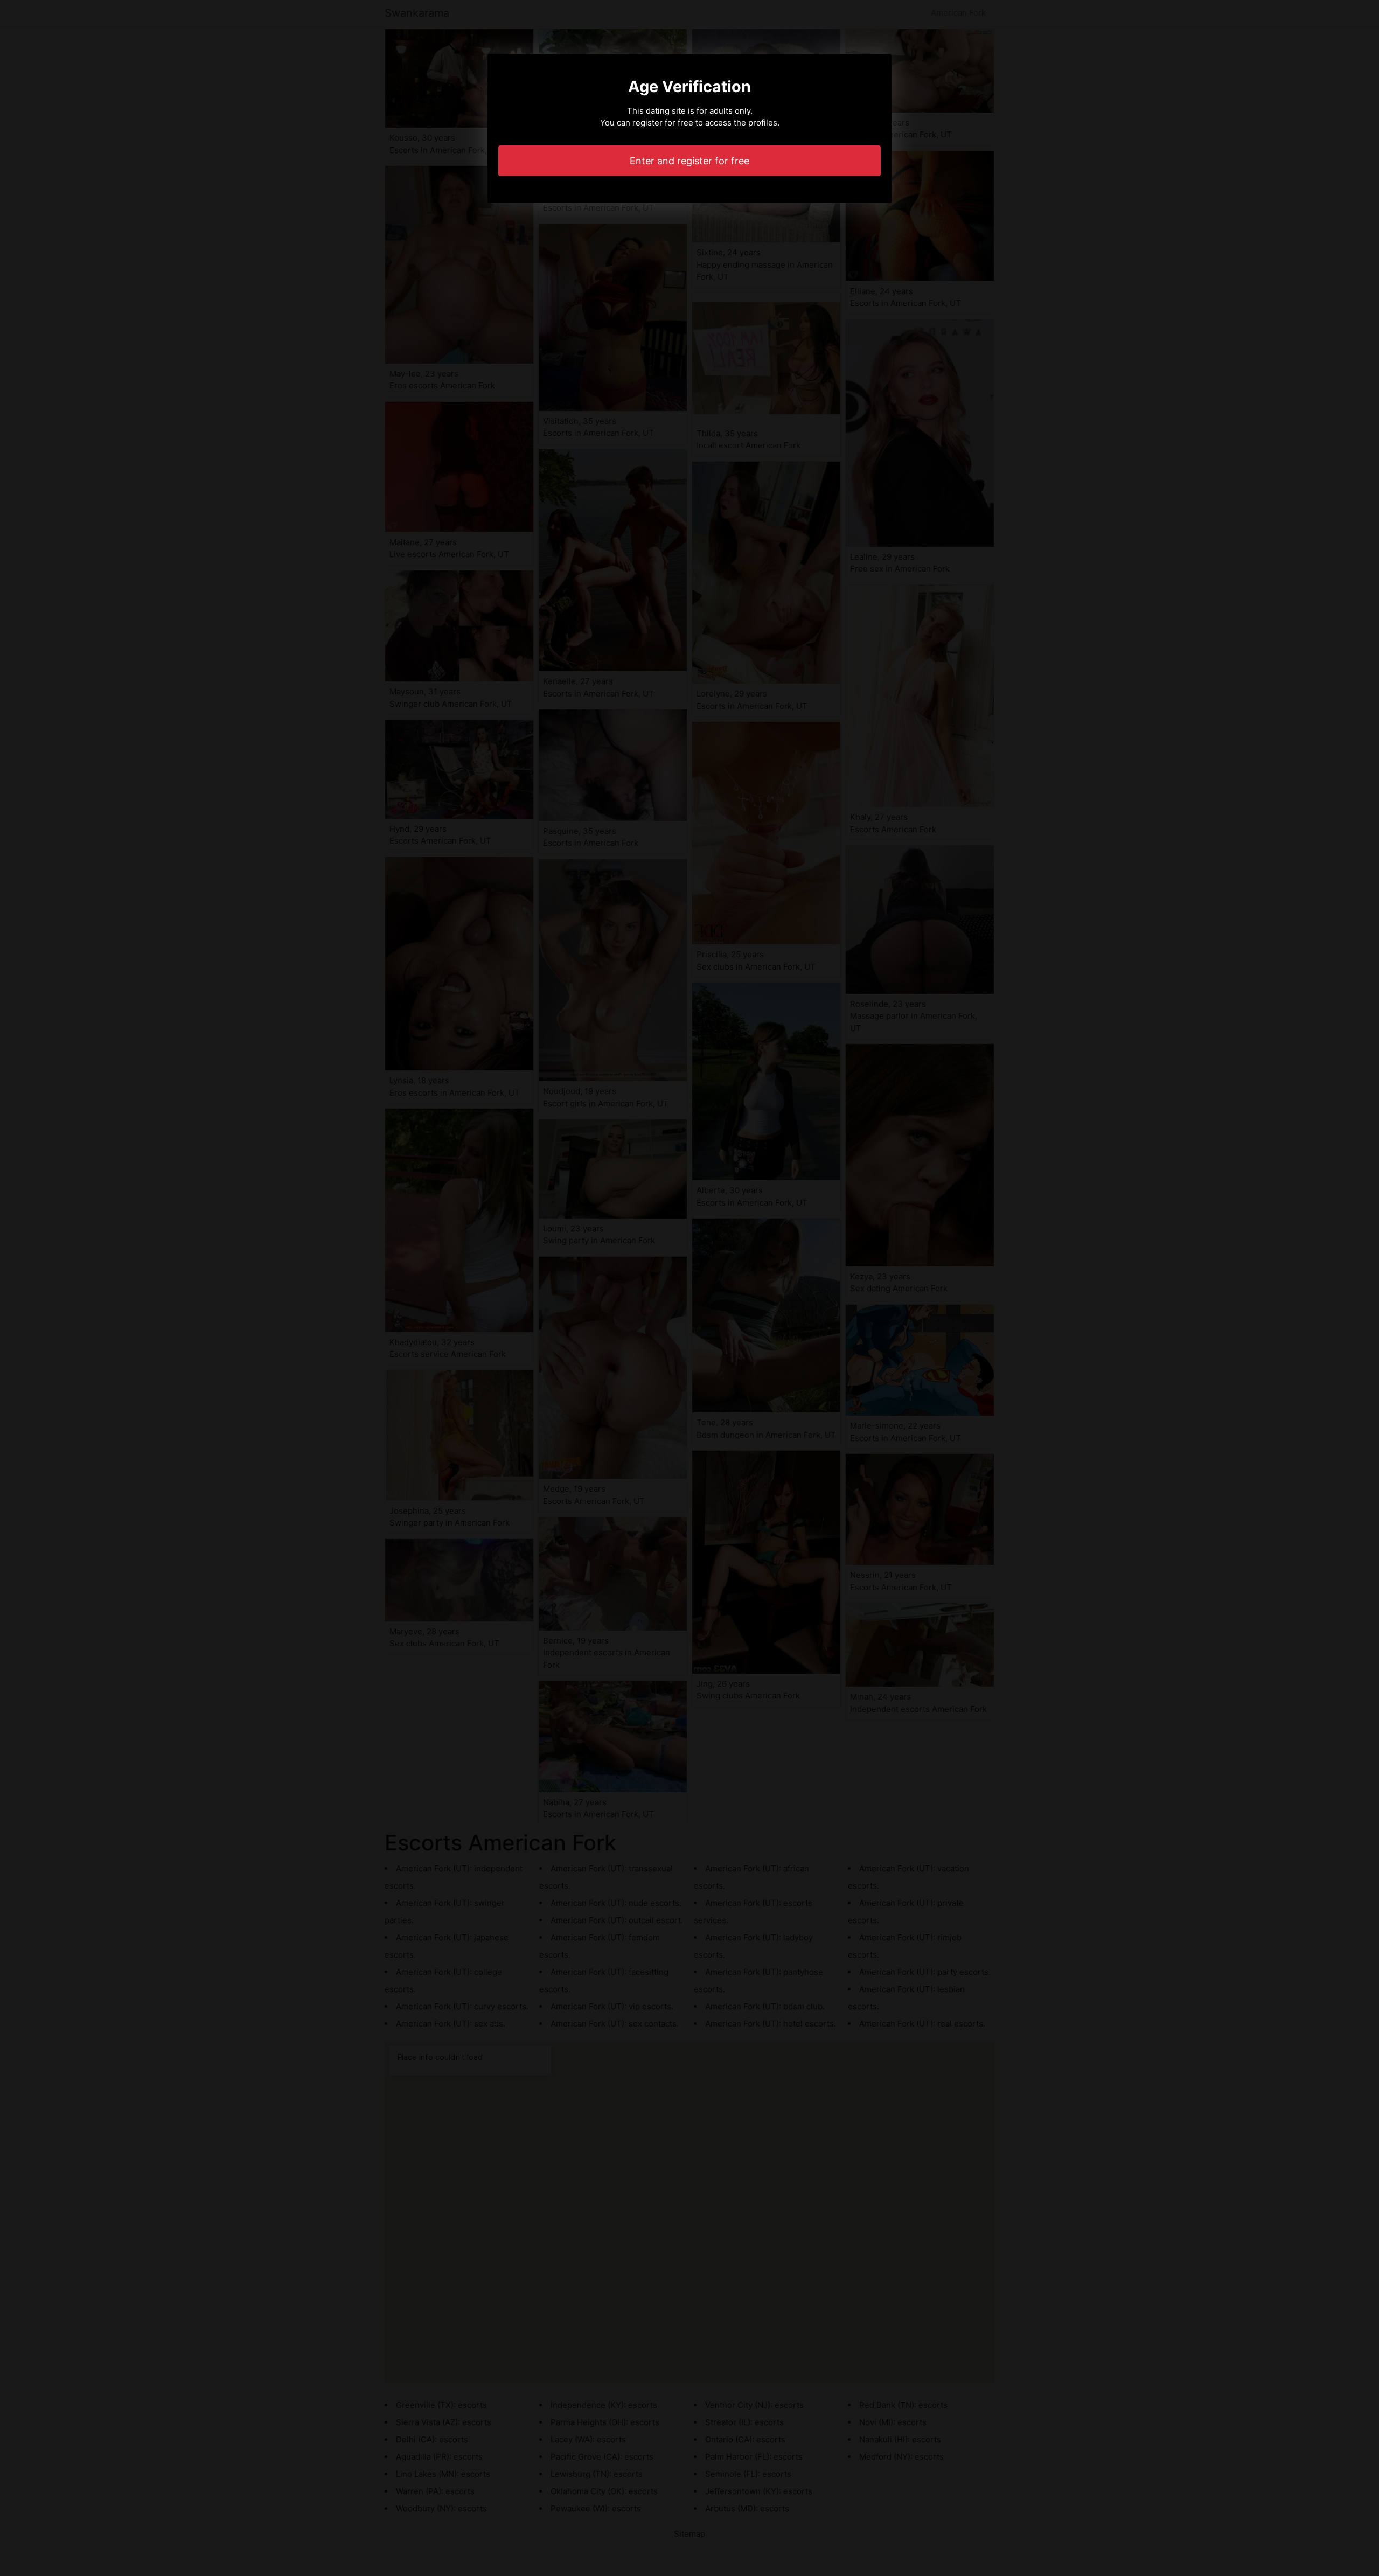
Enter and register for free (689, 161)
